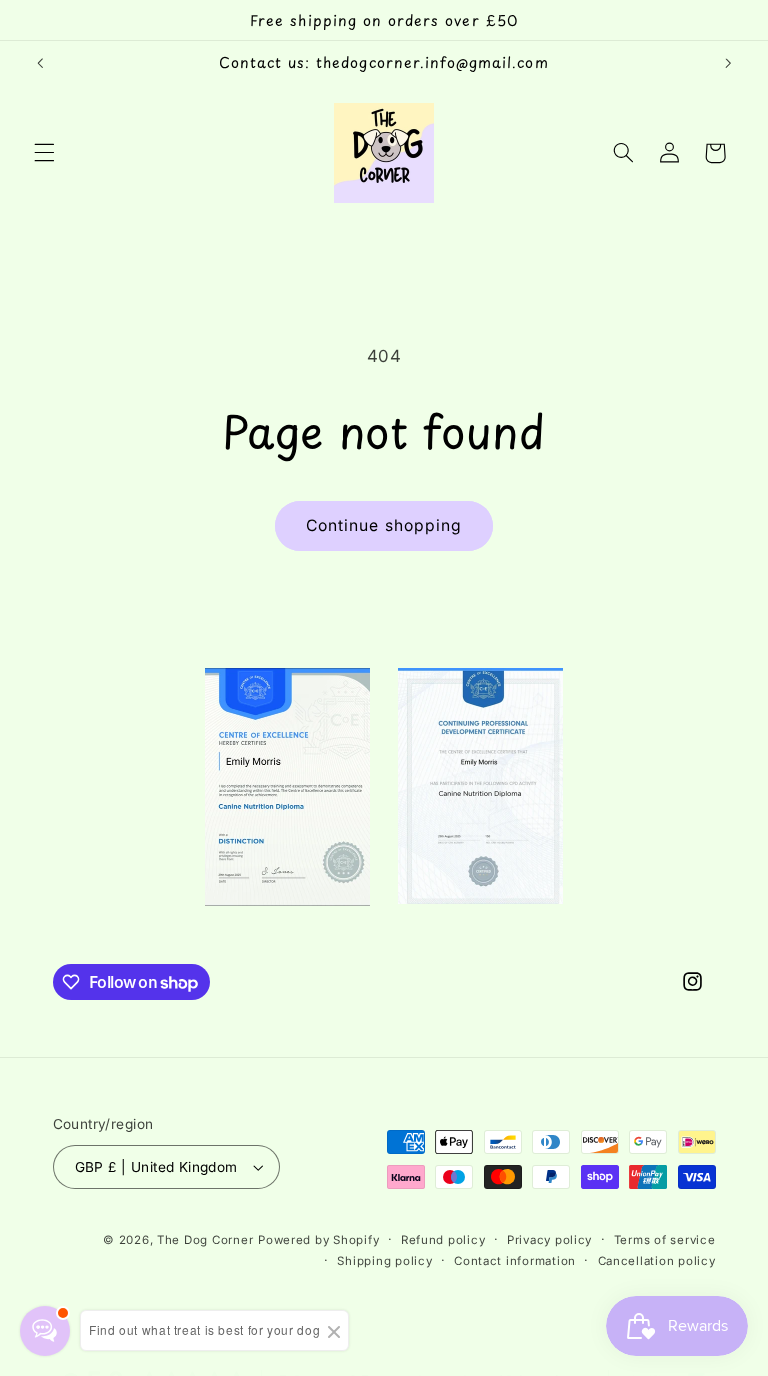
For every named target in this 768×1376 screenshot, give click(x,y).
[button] (44, 153)
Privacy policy (549, 1240)
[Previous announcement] (40, 63)
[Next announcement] (728, 63)
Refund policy (443, 1240)
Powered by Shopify (318, 1240)
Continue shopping (384, 525)
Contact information (515, 1261)
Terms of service (665, 1240)
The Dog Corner (205, 1240)
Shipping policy (384, 1261)
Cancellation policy (657, 1261)
